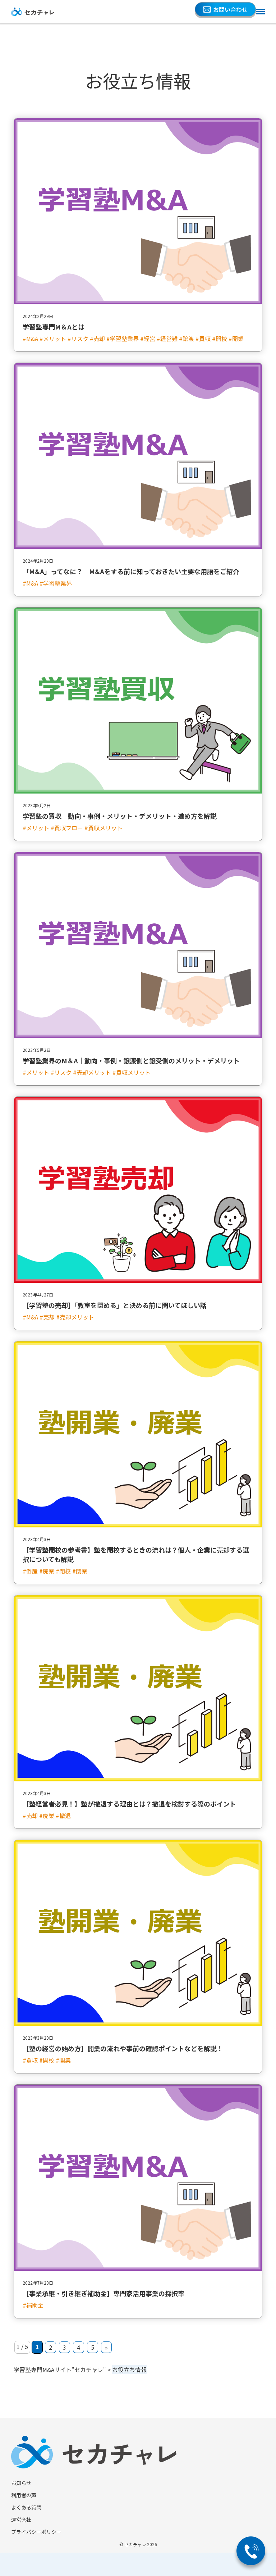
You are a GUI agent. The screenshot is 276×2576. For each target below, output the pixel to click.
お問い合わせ (230, 9)
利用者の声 (24, 2495)
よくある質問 (26, 2507)
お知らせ (21, 2483)
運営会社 (21, 2520)
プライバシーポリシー (36, 2532)
